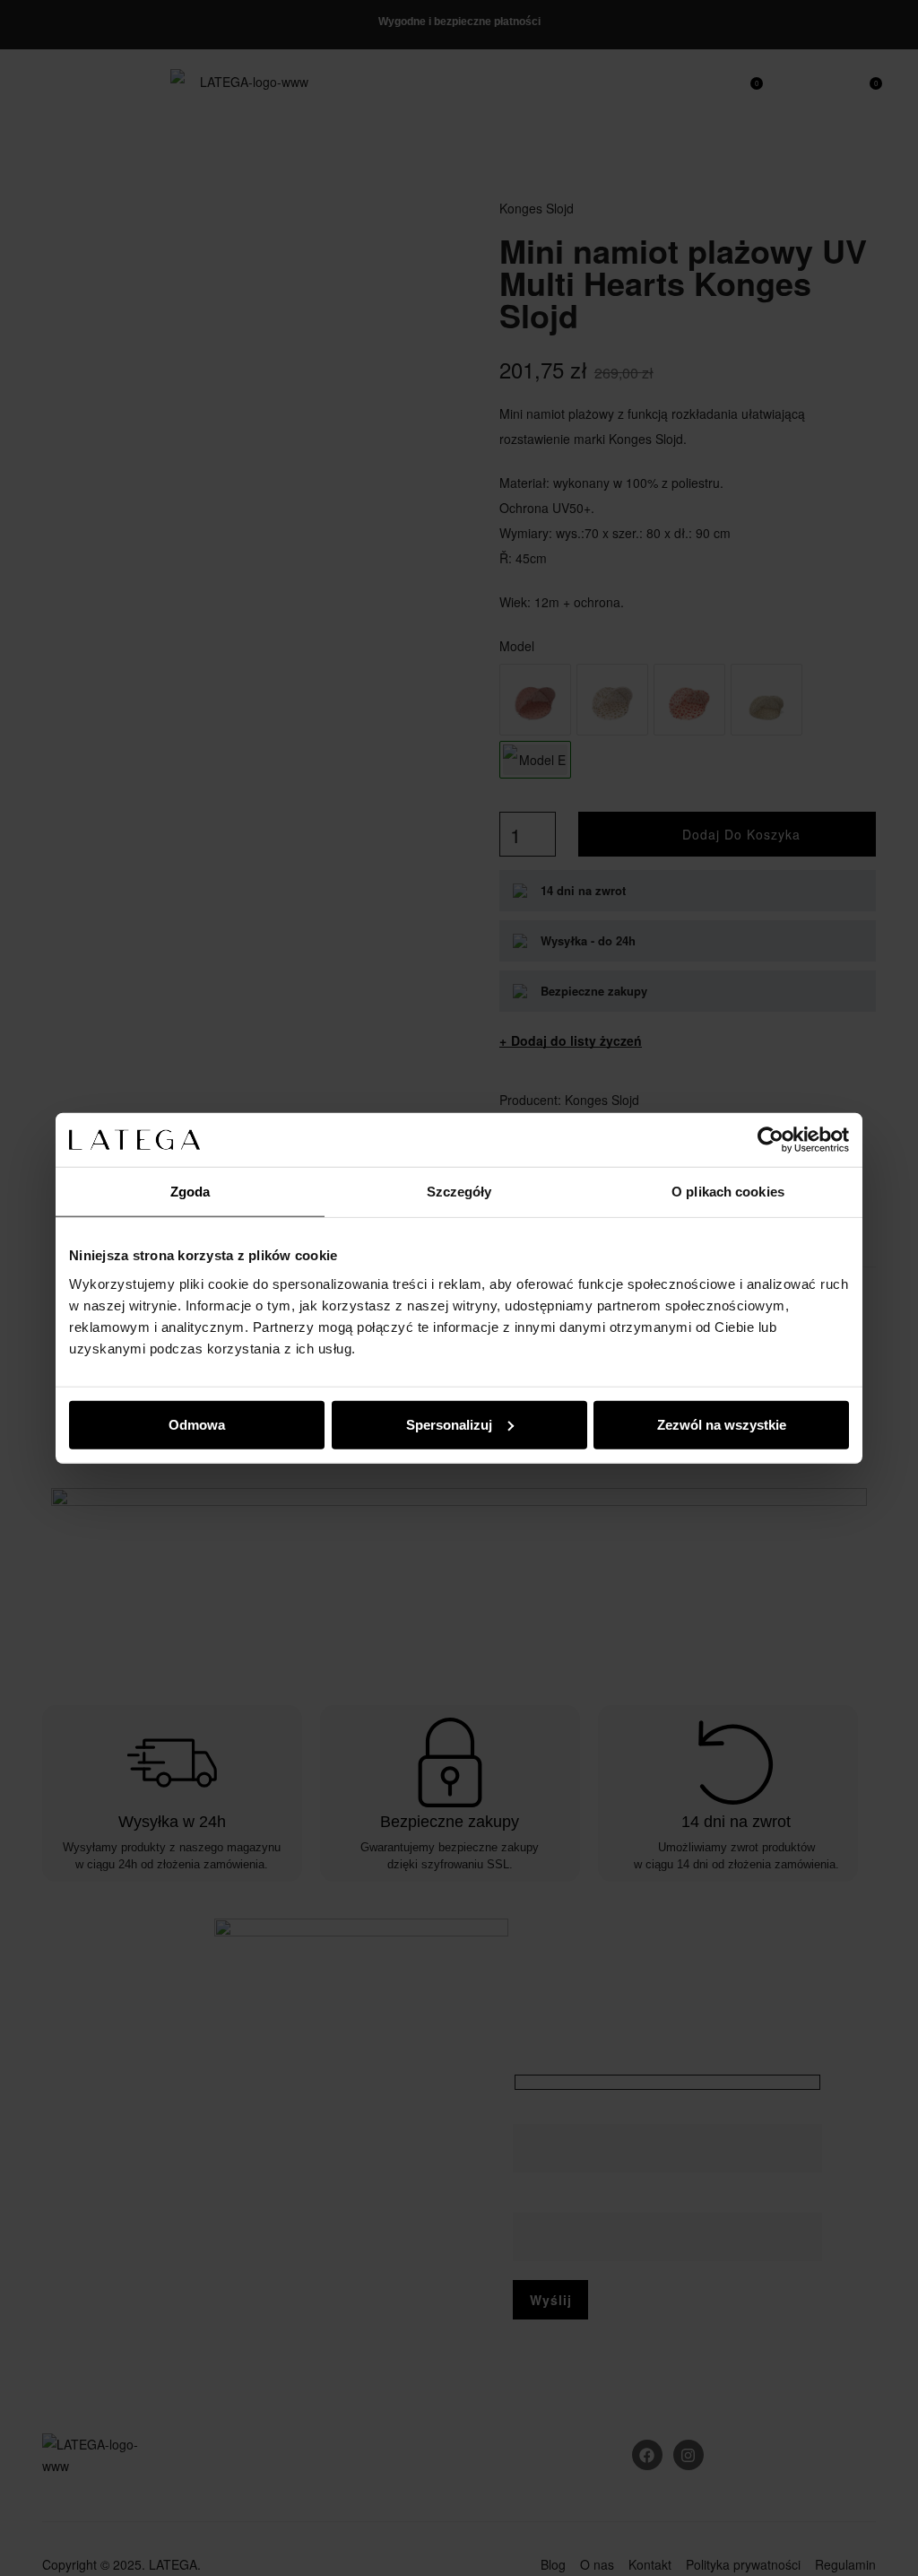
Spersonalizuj (449, 1424)
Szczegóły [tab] (459, 1192)
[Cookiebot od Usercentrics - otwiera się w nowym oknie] (771, 1140)
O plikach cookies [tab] (728, 1192)
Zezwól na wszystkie (722, 1424)
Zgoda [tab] (191, 1192)
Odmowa (197, 1424)
